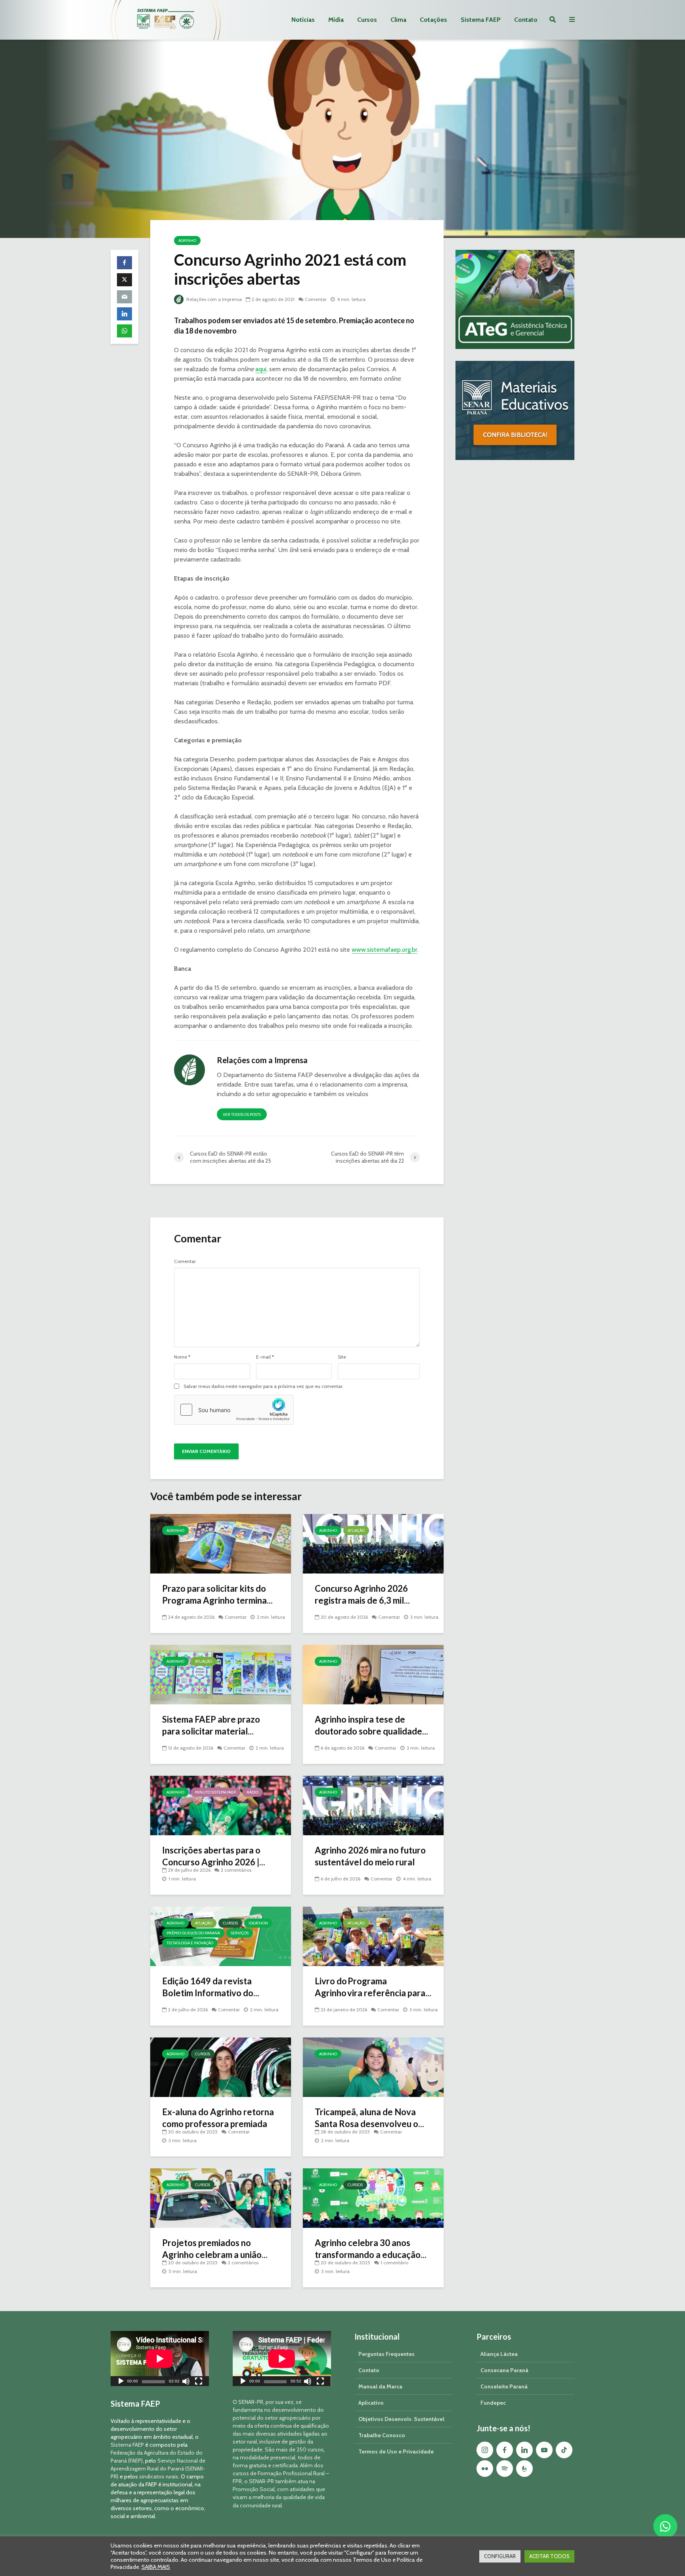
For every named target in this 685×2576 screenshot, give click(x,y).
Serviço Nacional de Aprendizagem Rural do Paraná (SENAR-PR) (158, 2469)
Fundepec (493, 2403)
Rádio (253, 1792)
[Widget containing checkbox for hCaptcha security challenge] (234, 1410)
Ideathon (258, 1923)
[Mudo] (186, 2382)
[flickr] (485, 2469)
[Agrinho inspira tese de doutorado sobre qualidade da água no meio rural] (373, 1674)
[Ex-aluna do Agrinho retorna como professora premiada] (221, 2067)
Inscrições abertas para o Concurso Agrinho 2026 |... (214, 1856)
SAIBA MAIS (156, 2567)
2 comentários (236, 1870)
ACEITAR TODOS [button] (549, 2556)
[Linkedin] (524, 2450)
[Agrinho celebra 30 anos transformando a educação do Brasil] (373, 2197)
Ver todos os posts (242, 1115)
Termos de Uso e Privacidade (396, 2451)
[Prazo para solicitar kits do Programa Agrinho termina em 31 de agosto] (221, 1543)
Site (342, 1357)
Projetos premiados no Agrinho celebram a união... (215, 2249)
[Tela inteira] (199, 2382)
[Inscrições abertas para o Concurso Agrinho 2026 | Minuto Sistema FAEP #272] (221, 1805)
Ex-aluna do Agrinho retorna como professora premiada (218, 2118)
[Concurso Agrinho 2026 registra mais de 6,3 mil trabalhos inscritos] (373, 1543)
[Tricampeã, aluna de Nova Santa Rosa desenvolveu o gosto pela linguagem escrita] (373, 2067)
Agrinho (187, 241)
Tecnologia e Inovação (190, 1943)
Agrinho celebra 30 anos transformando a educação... (371, 2249)
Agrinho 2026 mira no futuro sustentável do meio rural (370, 1856)
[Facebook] (505, 2450)
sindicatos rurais (159, 2476)
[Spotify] (505, 2469)
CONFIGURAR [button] (500, 2556)
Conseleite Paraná (504, 2386)
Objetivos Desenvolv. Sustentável (401, 2419)
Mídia (336, 20)
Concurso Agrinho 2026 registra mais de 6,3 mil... (362, 1594)
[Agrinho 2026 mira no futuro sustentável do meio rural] (373, 1805)
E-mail (265, 1357)
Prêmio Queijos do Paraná (193, 1933)
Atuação (356, 1530)
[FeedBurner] (524, 2469)
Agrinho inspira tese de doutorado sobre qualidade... (371, 1725)
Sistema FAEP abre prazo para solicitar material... (211, 1725)
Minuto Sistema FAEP (215, 1792)
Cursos (367, 20)
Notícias (303, 20)
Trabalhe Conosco (382, 2435)
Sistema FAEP (481, 20)
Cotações (433, 20)
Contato (526, 20)
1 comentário (394, 2263)
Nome (182, 1357)
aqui (261, 369)
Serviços (240, 1933)
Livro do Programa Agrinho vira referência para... (373, 1987)
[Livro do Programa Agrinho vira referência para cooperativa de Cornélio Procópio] (373, 1936)
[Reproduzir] (121, 2382)
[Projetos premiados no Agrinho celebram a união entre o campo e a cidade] (221, 2197)
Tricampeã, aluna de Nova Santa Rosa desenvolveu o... (369, 2118)
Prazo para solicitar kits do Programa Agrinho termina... (217, 1594)
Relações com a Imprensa (213, 299)
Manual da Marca (380, 2386)
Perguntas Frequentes (387, 2354)
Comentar (316, 299)
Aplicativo (371, 2403)
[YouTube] (544, 2450)
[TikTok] (564, 2450)
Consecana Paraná (504, 2370)
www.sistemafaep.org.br (385, 950)
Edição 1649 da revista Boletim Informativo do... (211, 1987)
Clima (398, 20)
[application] (160, 2358)
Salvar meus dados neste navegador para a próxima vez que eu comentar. (264, 1386)
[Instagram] (485, 2450)
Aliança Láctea (499, 2354)
